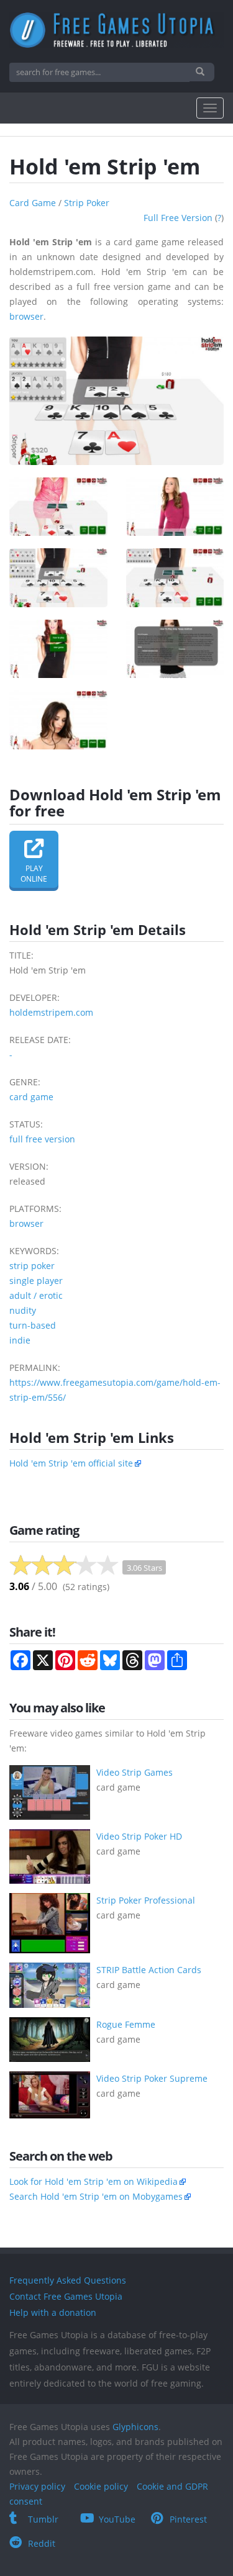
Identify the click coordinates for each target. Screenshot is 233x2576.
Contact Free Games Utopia (66, 2296)
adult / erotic (36, 1295)
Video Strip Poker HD (139, 1836)
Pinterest (188, 2519)
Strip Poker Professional (146, 1900)
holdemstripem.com (51, 1012)
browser (26, 316)
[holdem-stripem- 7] (58, 720)
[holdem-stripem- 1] (58, 507)
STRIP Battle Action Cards (149, 1970)
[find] (202, 72)
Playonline (34, 874)
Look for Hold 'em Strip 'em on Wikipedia (94, 2181)
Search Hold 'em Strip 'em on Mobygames (96, 2196)
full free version (178, 218)
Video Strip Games (135, 1772)
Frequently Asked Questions (68, 2280)
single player (36, 1281)
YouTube (117, 2519)
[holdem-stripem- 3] (58, 578)
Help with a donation (53, 2312)
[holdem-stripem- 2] (175, 507)
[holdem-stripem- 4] (175, 578)
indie (20, 1340)
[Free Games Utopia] (116, 30)
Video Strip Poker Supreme (152, 2078)
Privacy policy (37, 2486)
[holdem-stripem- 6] (175, 649)
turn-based (33, 1325)
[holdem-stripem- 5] (58, 649)
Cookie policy (101, 2486)
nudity (23, 1310)
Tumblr (43, 2519)
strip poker (87, 203)
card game (33, 203)
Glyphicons (135, 2427)
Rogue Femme (126, 2024)
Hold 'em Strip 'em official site (71, 1463)
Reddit (42, 2543)
